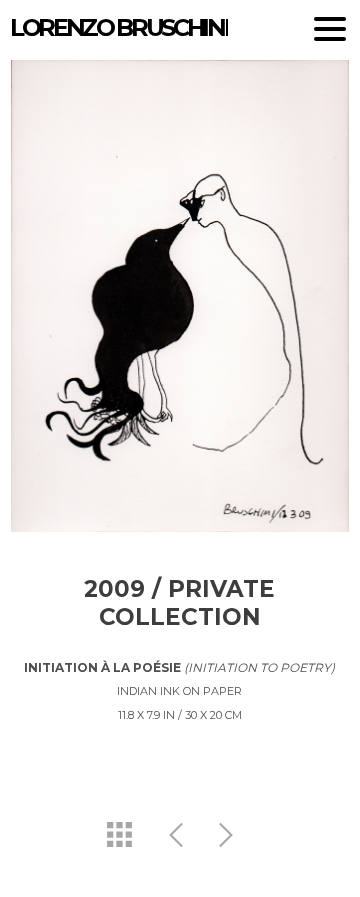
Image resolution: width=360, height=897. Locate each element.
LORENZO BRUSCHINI (119, 27)
